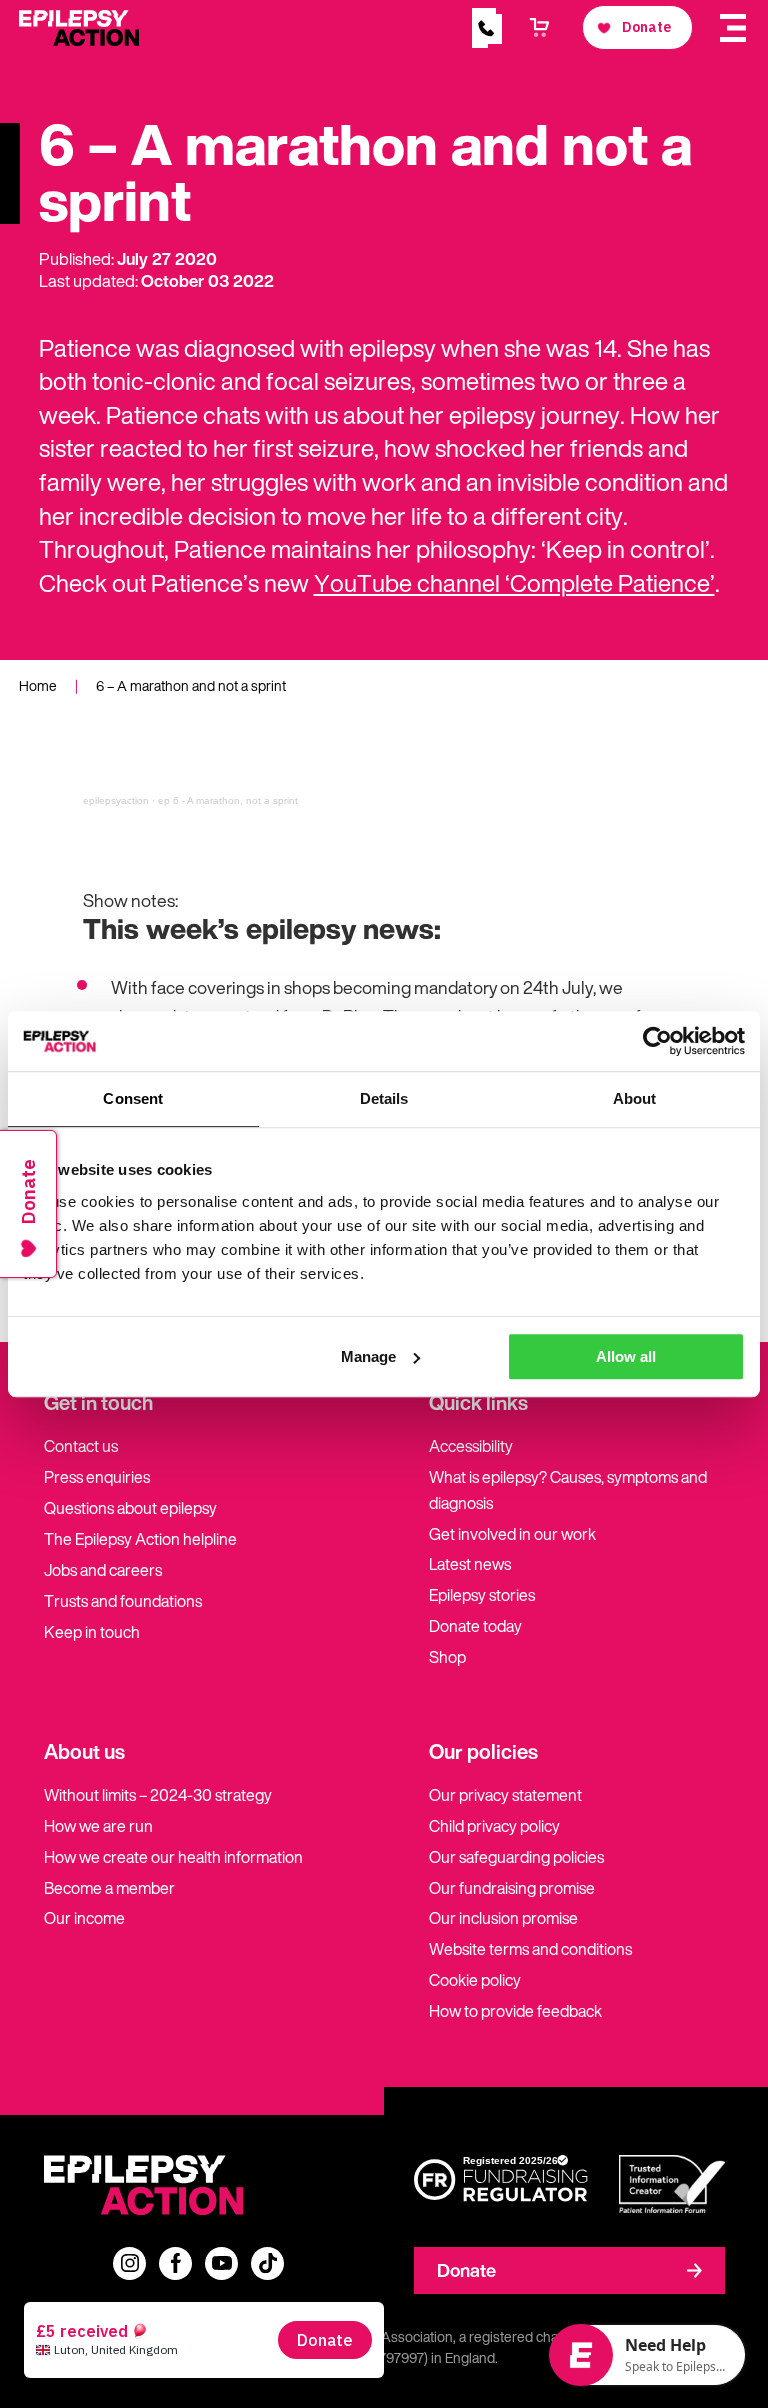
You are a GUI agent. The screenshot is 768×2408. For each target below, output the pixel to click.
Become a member (109, 1888)
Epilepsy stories (482, 1595)
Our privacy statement (505, 1795)
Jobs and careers (103, 1570)
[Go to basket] (540, 28)
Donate (466, 2270)
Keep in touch (92, 1632)
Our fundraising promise (512, 1888)
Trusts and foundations (123, 1601)
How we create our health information (173, 1857)
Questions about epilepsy (130, 1508)
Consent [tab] (133, 1098)
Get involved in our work (512, 1534)
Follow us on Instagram (129, 2263)
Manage (368, 1356)
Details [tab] (384, 1098)
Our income (84, 1918)
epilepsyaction (116, 800)
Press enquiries (97, 1477)
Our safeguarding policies (516, 1857)
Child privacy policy (494, 1826)
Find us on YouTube (221, 2263)
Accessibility (471, 1446)
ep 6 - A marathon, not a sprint (228, 800)
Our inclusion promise (503, 1918)
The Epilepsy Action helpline (140, 1539)
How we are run (98, 1826)
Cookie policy (475, 1980)
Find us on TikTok (267, 2263)
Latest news (470, 1564)
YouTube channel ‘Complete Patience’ (514, 583)
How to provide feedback (515, 2011)
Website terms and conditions (530, 1949)
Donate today (475, 1626)
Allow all (626, 1356)
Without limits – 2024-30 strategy (158, 1795)
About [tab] (635, 1098)
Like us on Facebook (175, 2263)
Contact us (81, 1446)
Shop (447, 1657)
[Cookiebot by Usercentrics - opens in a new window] (657, 1041)
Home (38, 685)
